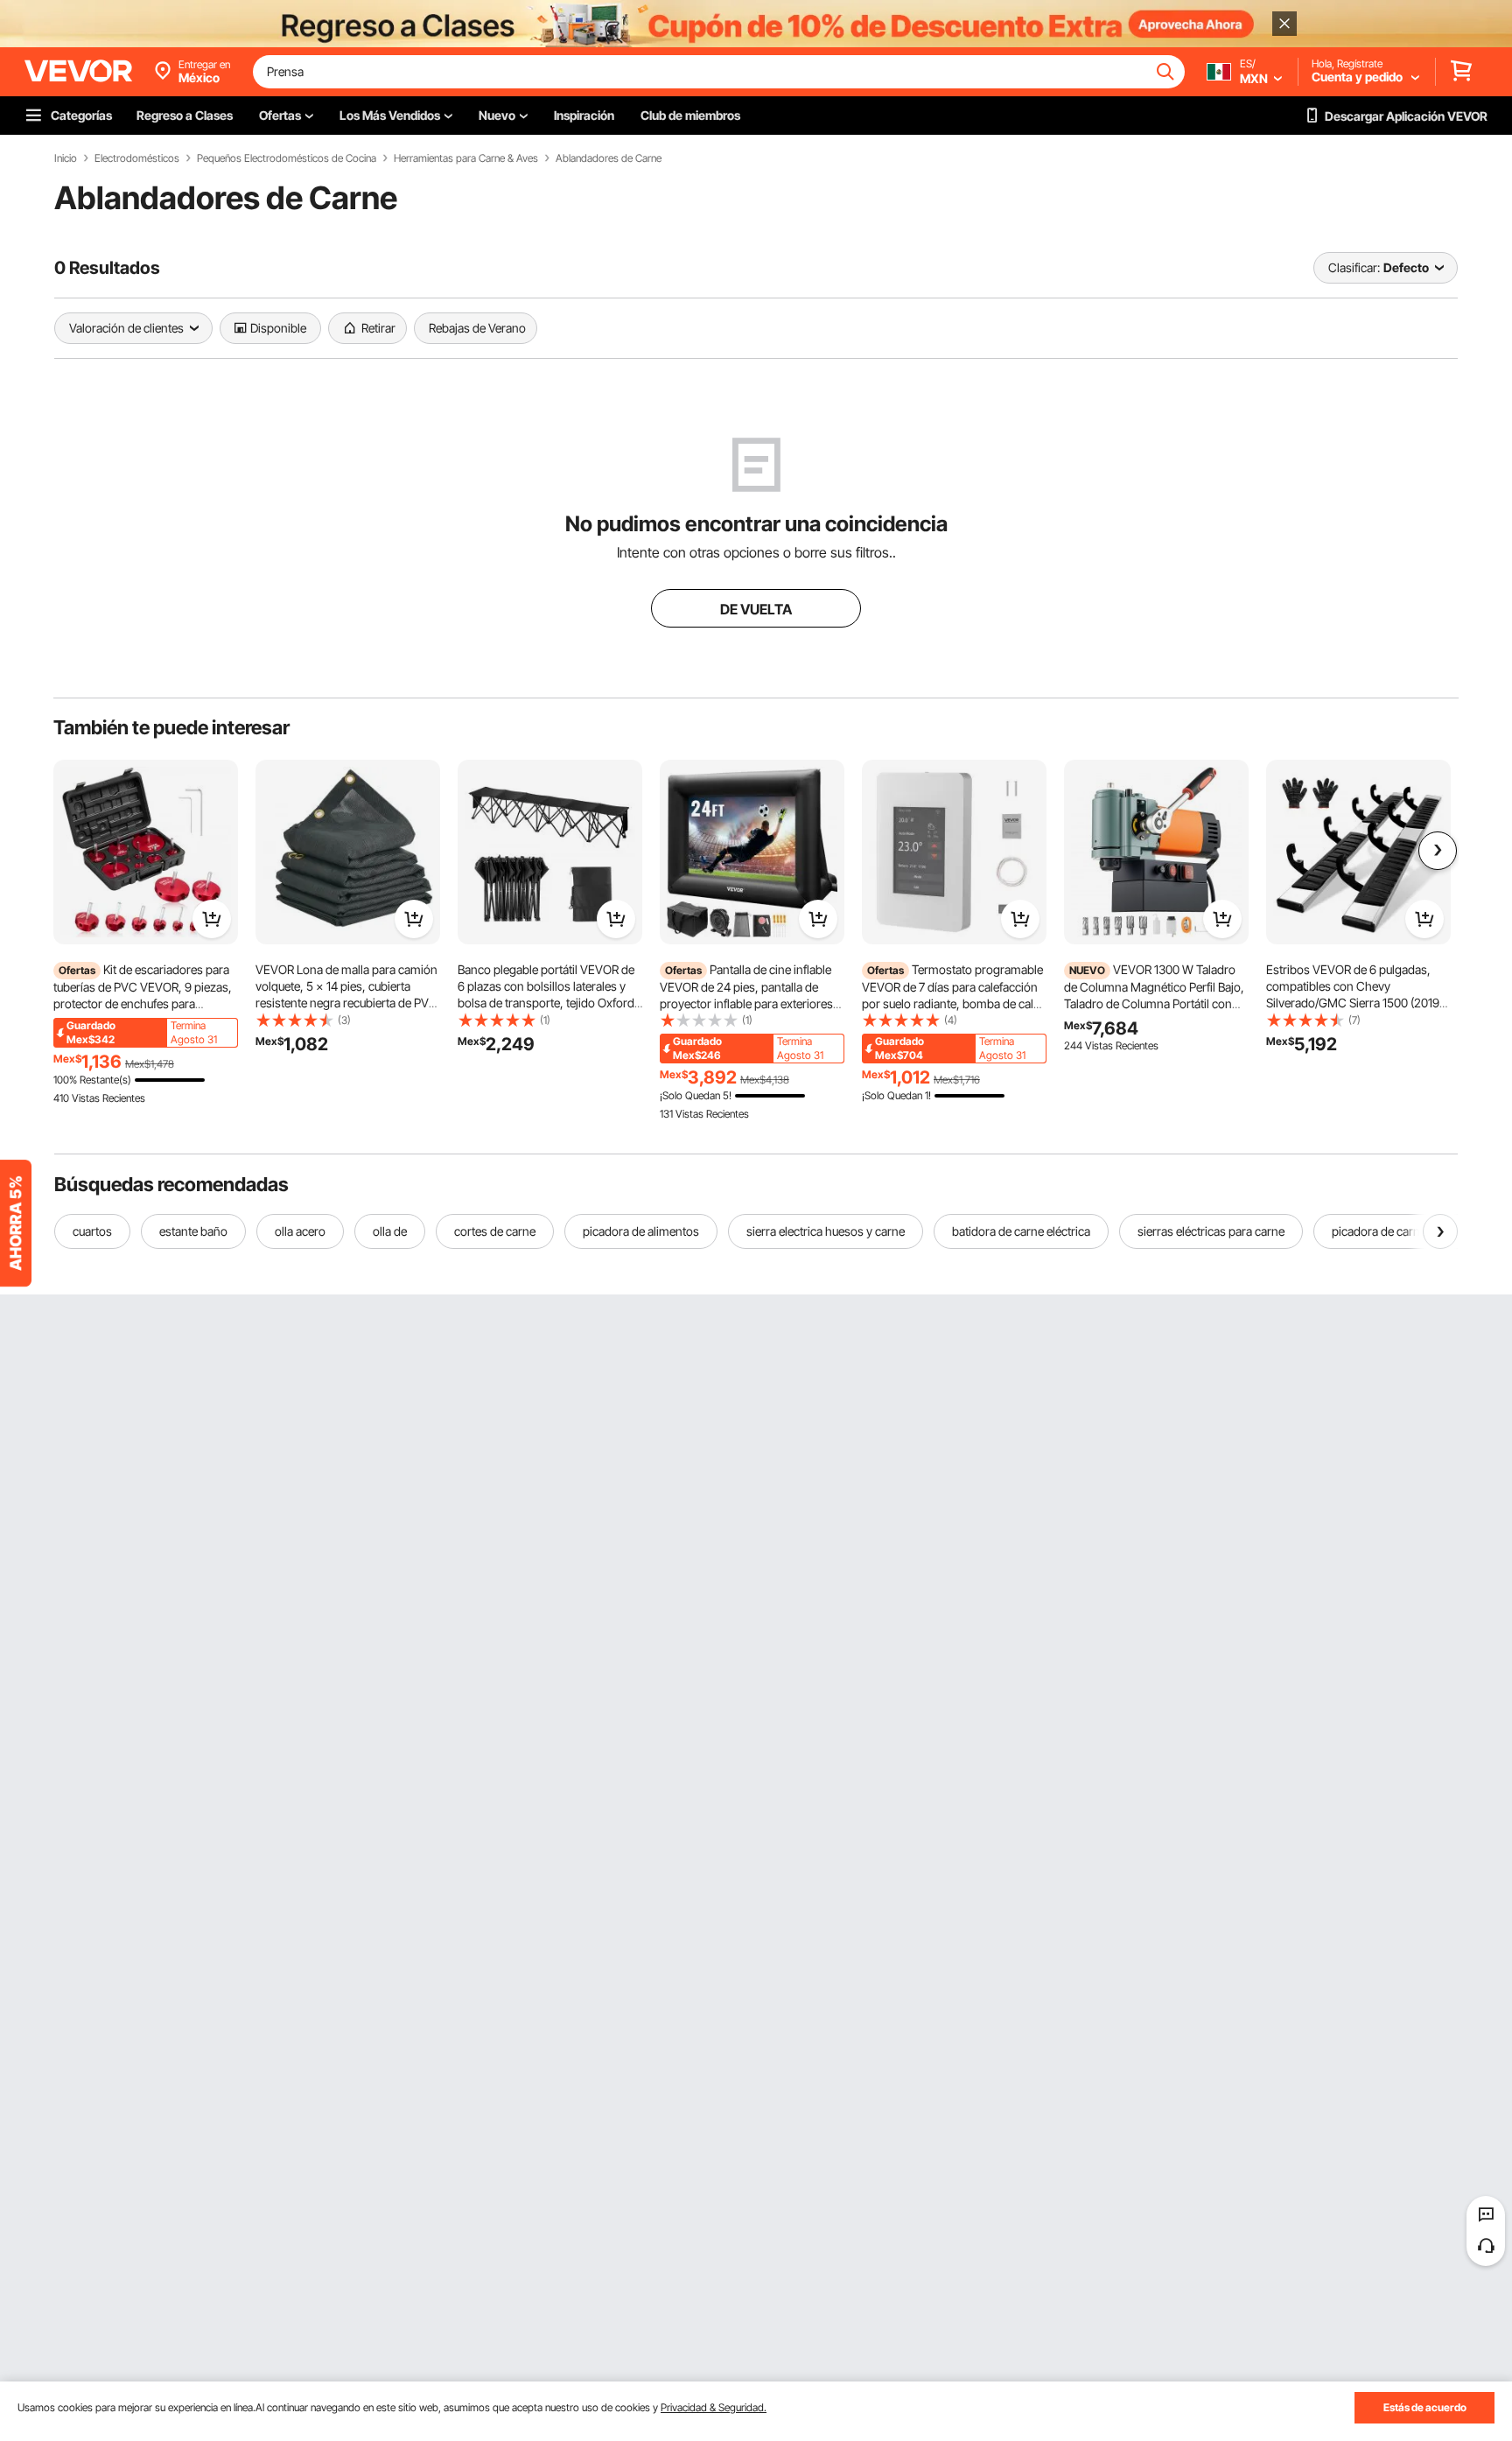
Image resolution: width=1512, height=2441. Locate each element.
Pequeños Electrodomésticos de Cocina (287, 158)
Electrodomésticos (137, 158)
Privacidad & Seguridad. (714, 2407)
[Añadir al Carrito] (212, 919)
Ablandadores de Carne (609, 158)
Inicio (66, 158)
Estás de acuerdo (1425, 2407)
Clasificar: (1354, 267)
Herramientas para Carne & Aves (466, 158)
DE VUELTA (756, 609)
